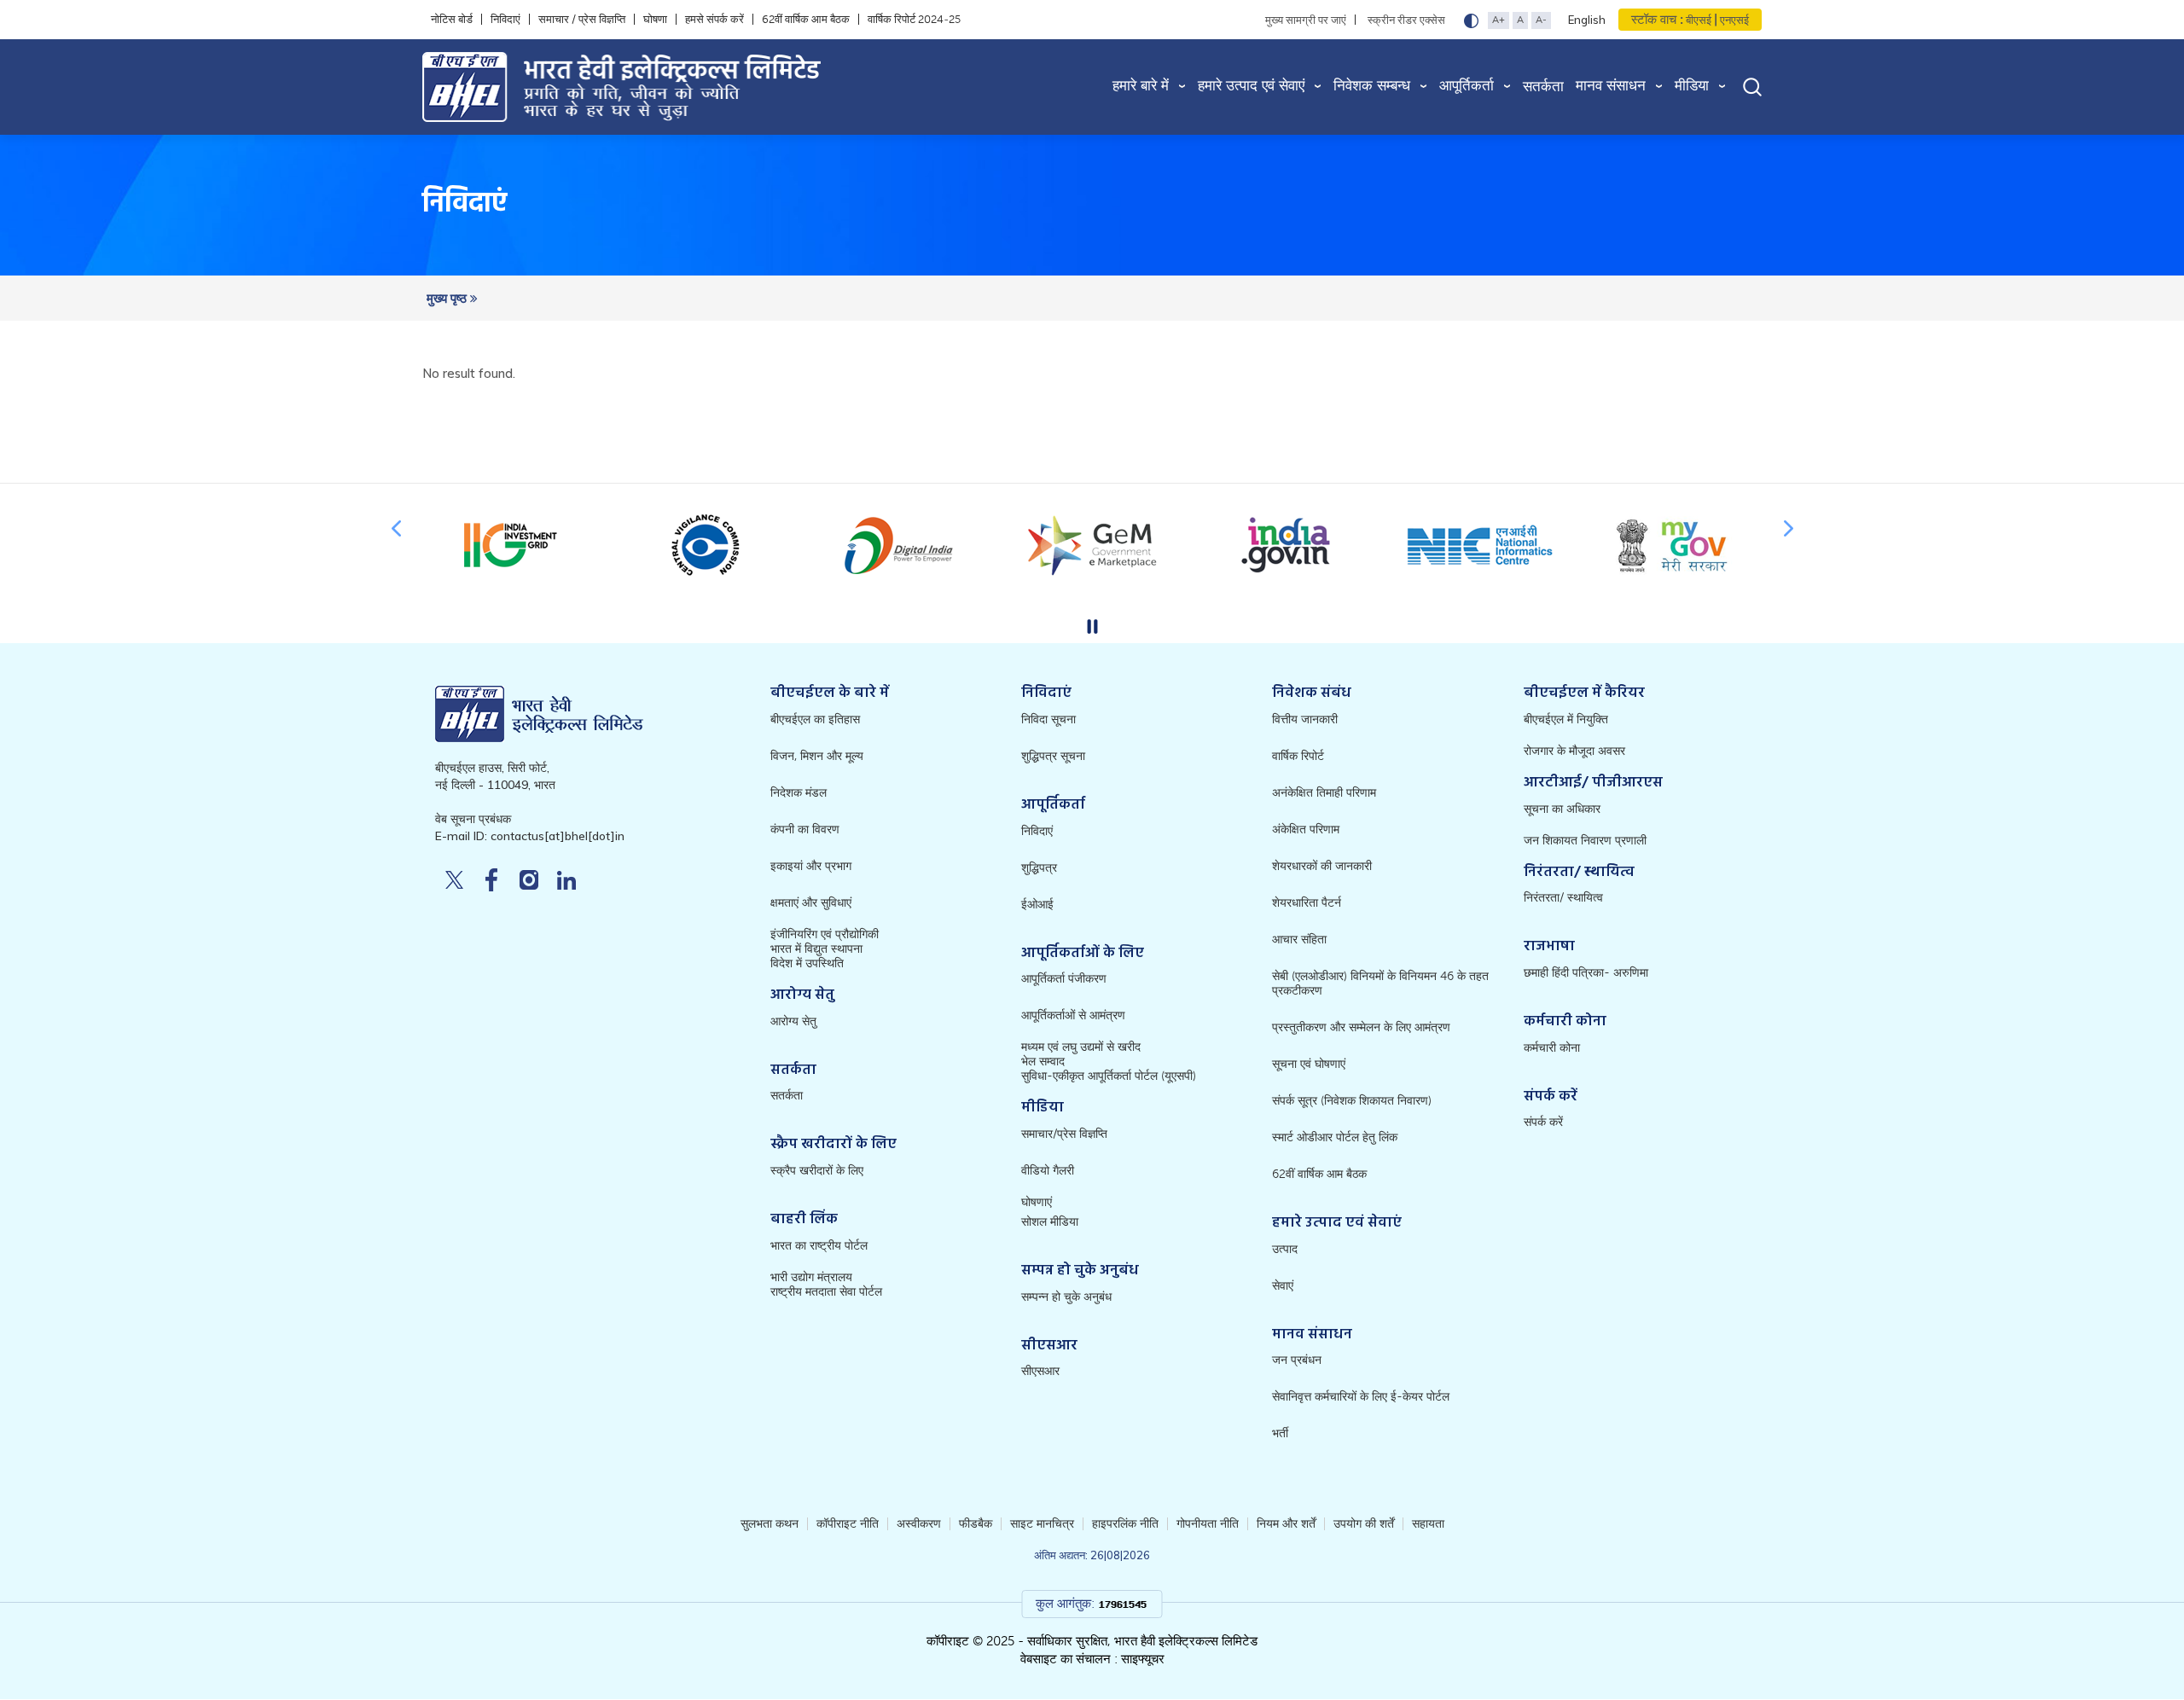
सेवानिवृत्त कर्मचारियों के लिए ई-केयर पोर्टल (1361, 1397)
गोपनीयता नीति (1208, 1524)
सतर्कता (1543, 87)
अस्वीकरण (919, 1524)
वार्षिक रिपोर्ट (1298, 756)
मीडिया (1692, 86)
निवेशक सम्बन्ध (1372, 86)
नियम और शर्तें (1286, 1524)
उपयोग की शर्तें (1364, 1524)
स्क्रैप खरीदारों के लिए (817, 1171)
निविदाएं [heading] (465, 205)
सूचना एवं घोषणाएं (1309, 1064)
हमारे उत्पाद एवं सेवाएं (1251, 86)
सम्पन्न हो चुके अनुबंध (1066, 1297)
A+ (1499, 20)
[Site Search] (1752, 87)
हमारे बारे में (1141, 86)
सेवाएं (1283, 1286)
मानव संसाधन (1611, 86)
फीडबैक (976, 1524)
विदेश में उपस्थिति (807, 963)
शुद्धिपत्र (1039, 868)
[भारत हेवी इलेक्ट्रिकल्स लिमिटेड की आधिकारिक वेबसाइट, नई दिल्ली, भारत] (694, 87)
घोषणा (655, 20)
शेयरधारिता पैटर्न (1307, 903)
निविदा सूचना (1048, 719)
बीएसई (1699, 20)
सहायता (1428, 1524)
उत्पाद (1285, 1249)
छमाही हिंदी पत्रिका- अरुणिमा (1586, 973)
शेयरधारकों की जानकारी (1322, 866)
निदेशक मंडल (799, 793)
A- (1541, 20)
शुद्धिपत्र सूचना (1053, 756)
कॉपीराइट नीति (848, 1524)
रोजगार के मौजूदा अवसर (1574, 751)
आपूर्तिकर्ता (1467, 86)
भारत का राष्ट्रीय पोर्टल (819, 1246)
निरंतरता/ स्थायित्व (1563, 898)
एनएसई (1733, 20)
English (1587, 20)
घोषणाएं (1037, 1202)
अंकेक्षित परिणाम (1306, 830)
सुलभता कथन (770, 1524)
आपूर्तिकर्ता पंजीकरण (1064, 979)
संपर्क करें (1543, 1122)
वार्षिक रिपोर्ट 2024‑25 (914, 20)
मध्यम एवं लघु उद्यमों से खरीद (1081, 1047)
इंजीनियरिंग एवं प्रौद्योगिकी (825, 934)
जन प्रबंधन (1297, 1360)
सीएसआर (1040, 1371)
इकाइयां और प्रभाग (811, 866)
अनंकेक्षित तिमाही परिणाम (1324, 793)
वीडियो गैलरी (1048, 1171)
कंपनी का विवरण (805, 830)
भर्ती (1280, 1433)
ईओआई (1037, 905)
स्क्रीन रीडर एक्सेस (1406, 20)
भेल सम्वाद (1043, 1062)
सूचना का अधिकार (1562, 809)
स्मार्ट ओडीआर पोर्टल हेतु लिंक (1335, 1137)
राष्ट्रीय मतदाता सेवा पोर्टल (826, 1292)
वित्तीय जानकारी (1305, 719)
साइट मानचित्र (1042, 1524)
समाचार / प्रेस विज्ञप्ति (582, 20)
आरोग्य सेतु (793, 1021)
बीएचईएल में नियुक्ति (1566, 719)
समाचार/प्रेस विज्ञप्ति (1064, 1134)
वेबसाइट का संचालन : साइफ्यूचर (1092, 1659)
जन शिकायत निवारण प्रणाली (1585, 841)
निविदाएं (505, 20)
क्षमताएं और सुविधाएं (811, 903)
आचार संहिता (1299, 940)
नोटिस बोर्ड (452, 20)
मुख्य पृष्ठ (448, 299)
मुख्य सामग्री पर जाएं (1306, 20)
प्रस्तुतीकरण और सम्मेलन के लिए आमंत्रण (1361, 1027)
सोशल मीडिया (1050, 1222)
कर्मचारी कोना (1552, 1048)
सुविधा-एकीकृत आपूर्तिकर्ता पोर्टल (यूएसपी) (1109, 1076)
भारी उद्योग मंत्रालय (811, 1277)
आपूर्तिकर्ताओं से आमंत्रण (1073, 1015)
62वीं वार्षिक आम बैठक (806, 20)
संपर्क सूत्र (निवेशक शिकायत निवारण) (1352, 1101)
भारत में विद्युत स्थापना (816, 949)
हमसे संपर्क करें (714, 20)
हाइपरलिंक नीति (1125, 1524)
